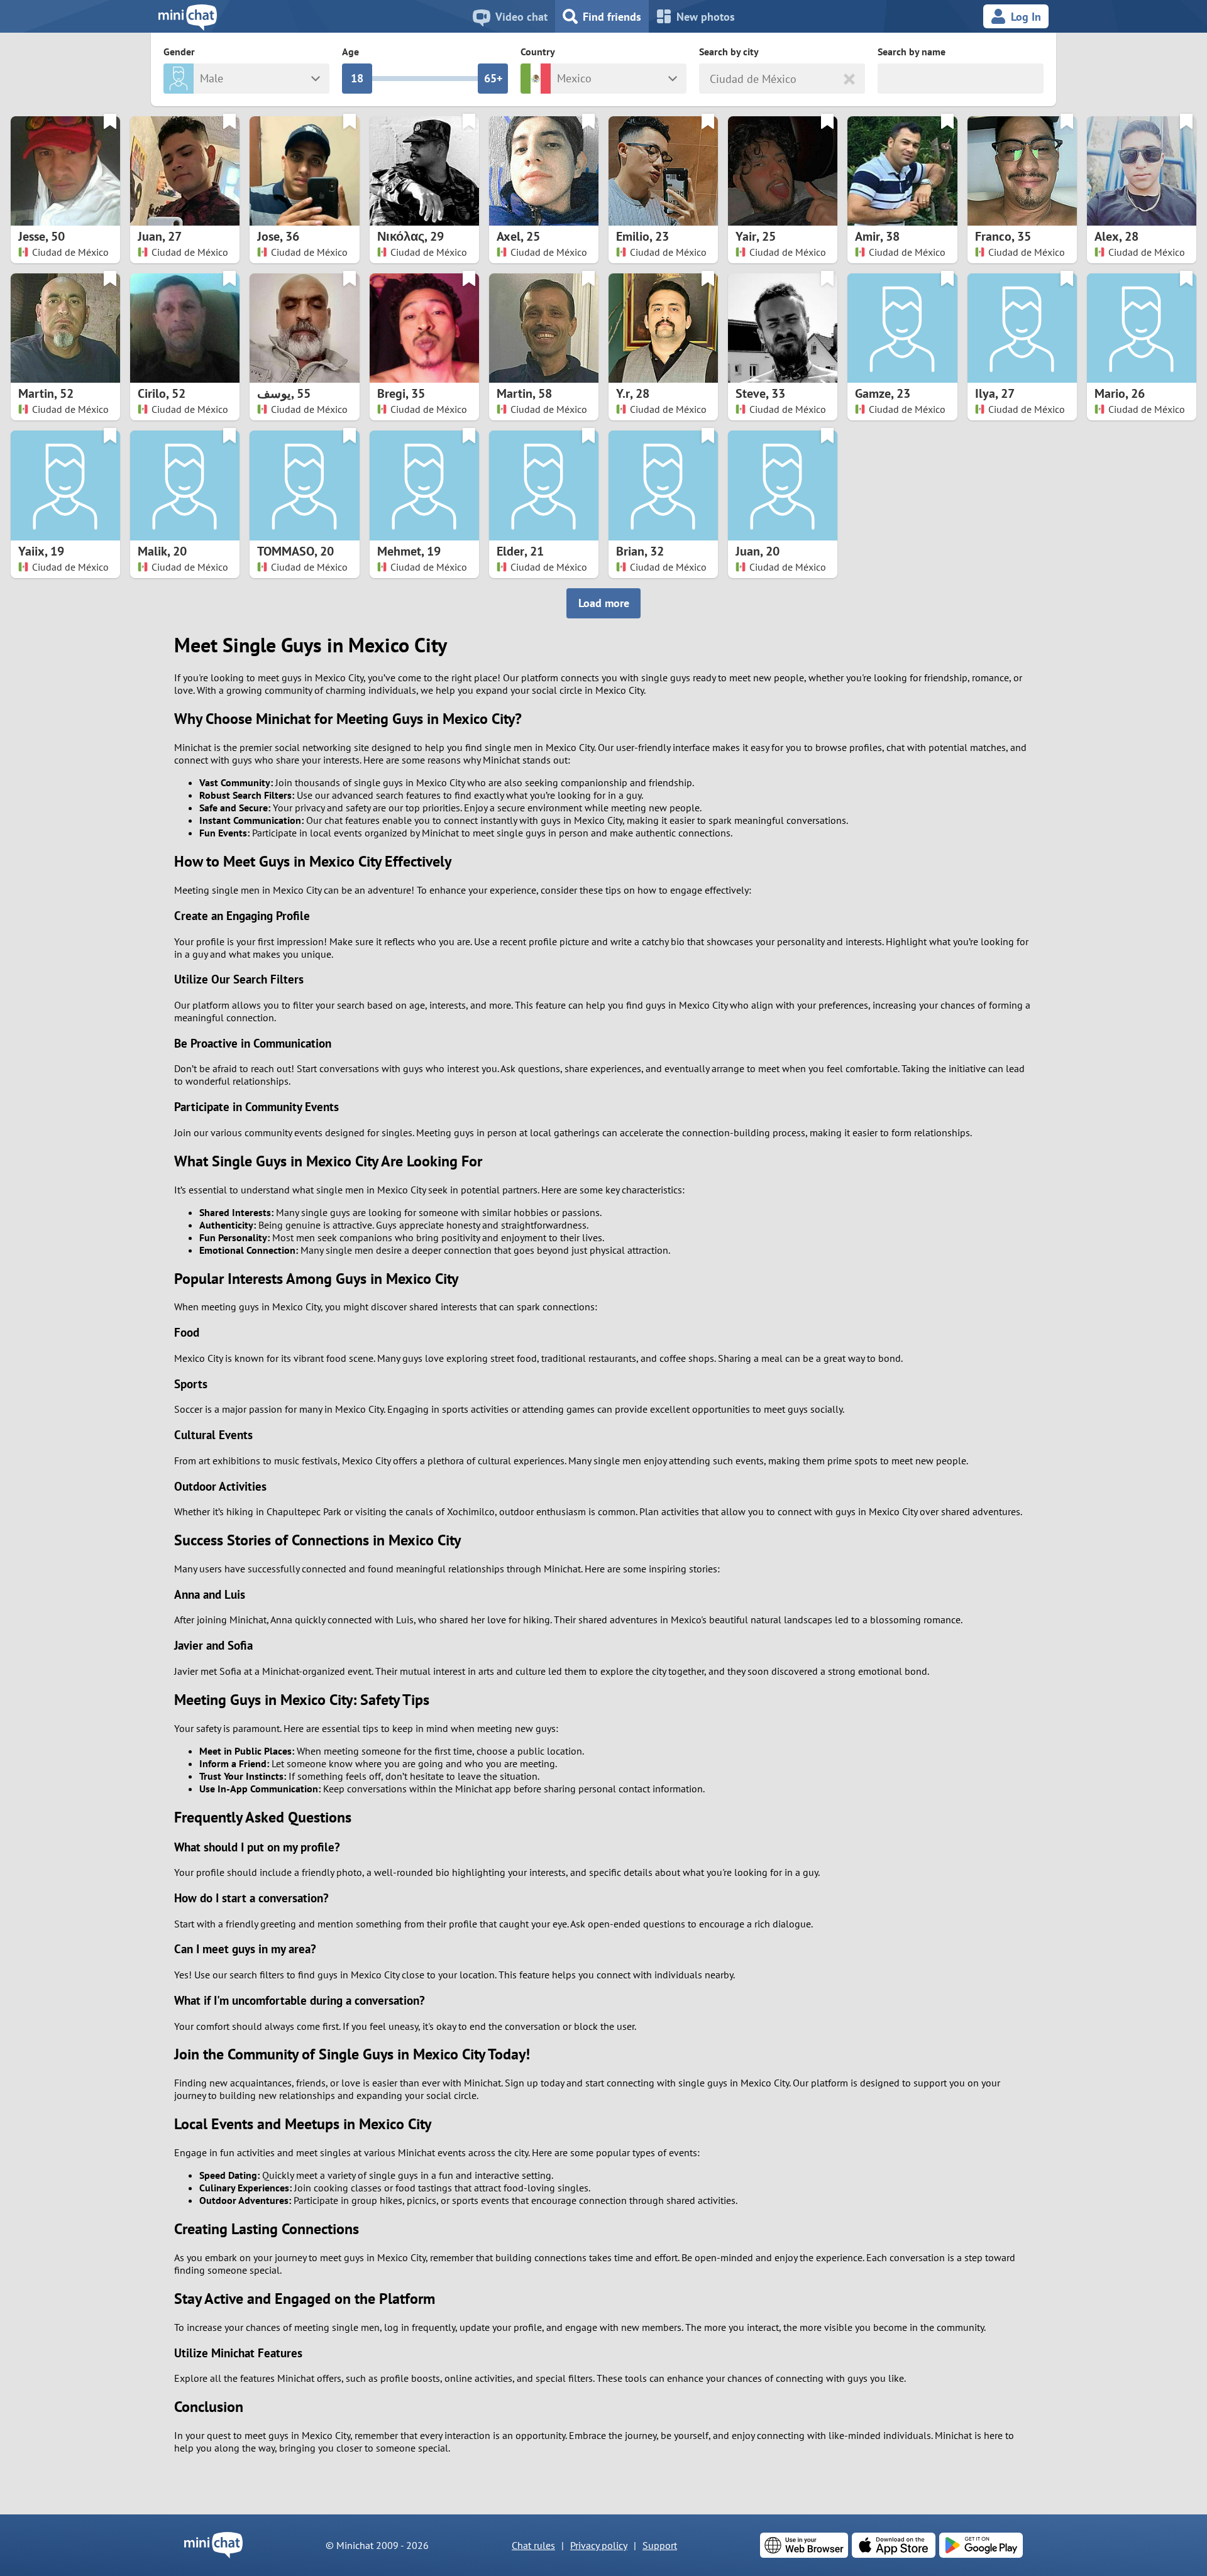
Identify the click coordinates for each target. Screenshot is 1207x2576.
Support (660, 2545)
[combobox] (711, 79)
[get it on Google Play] (981, 2545)
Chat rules (533, 2545)
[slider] (357, 79)
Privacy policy (599, 2545)
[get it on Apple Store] (894, 2545)
